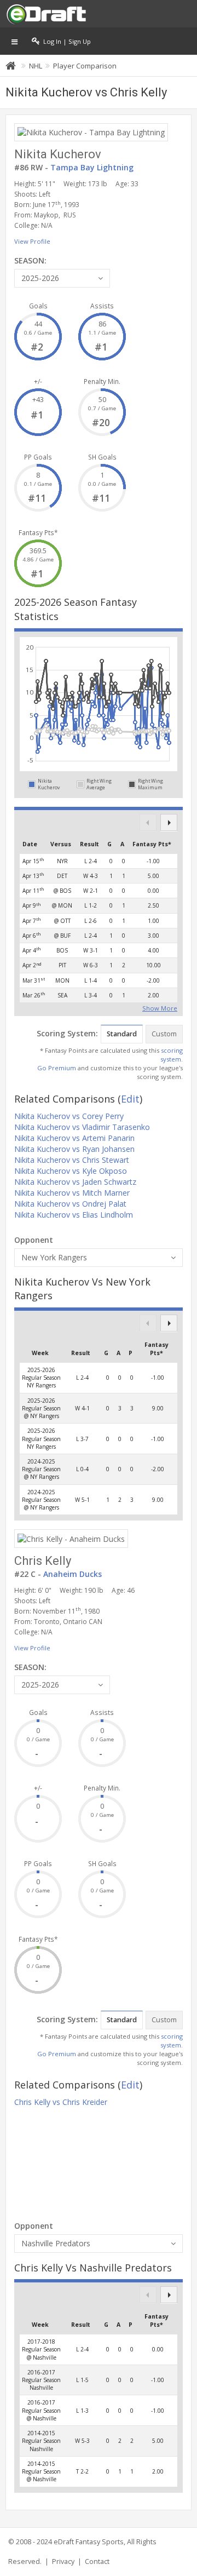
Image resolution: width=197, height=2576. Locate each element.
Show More (160, 1007)
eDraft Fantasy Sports (89, 2542)
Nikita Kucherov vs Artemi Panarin (74, 1138)
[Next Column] (169, 822)
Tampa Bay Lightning (92, 167)
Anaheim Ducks (73, 1574)
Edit (130, 1099)
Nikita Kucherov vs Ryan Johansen (74, 1149)
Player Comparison (85, 66)
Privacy (63, 2561)
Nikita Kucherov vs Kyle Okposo (71, 1171)
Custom (164, 1034)
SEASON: (30, 260)
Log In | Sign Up (65, 41)
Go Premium (57, 1068)
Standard (122, 1034)
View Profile (32, 241)
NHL (36, 66)
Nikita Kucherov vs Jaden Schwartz (75, 1182)
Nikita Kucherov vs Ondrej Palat (70, 1204)
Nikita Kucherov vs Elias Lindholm (74, 1215)
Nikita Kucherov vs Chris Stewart (72, 1160)
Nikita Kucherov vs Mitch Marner (72, 1193)
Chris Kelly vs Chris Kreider (61, 2102)
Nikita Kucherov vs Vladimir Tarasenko (82, 1127)
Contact (97, 2561)
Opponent (34, 1240)
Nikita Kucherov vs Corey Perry (69, 1116)
